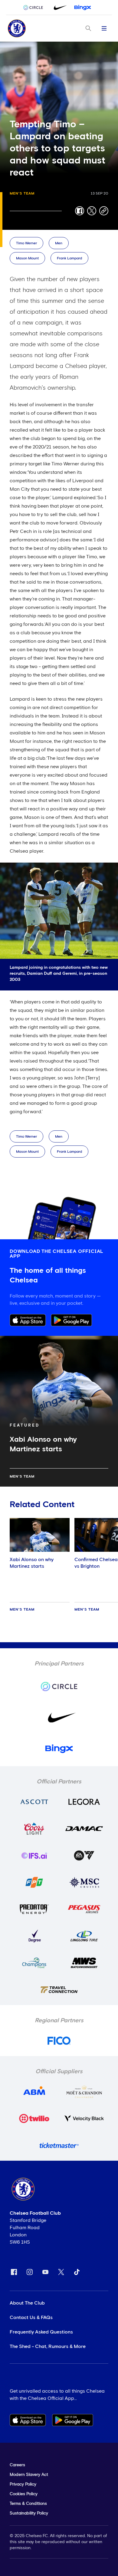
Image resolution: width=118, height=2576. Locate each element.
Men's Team (22, 194)
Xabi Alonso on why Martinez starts (32, 1563)
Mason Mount (27, 258)
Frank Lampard (69, 258)
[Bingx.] (83, 8)
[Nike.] (59, 8)
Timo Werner (26, 243)
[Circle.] (35, 8)
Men (59, 243)
